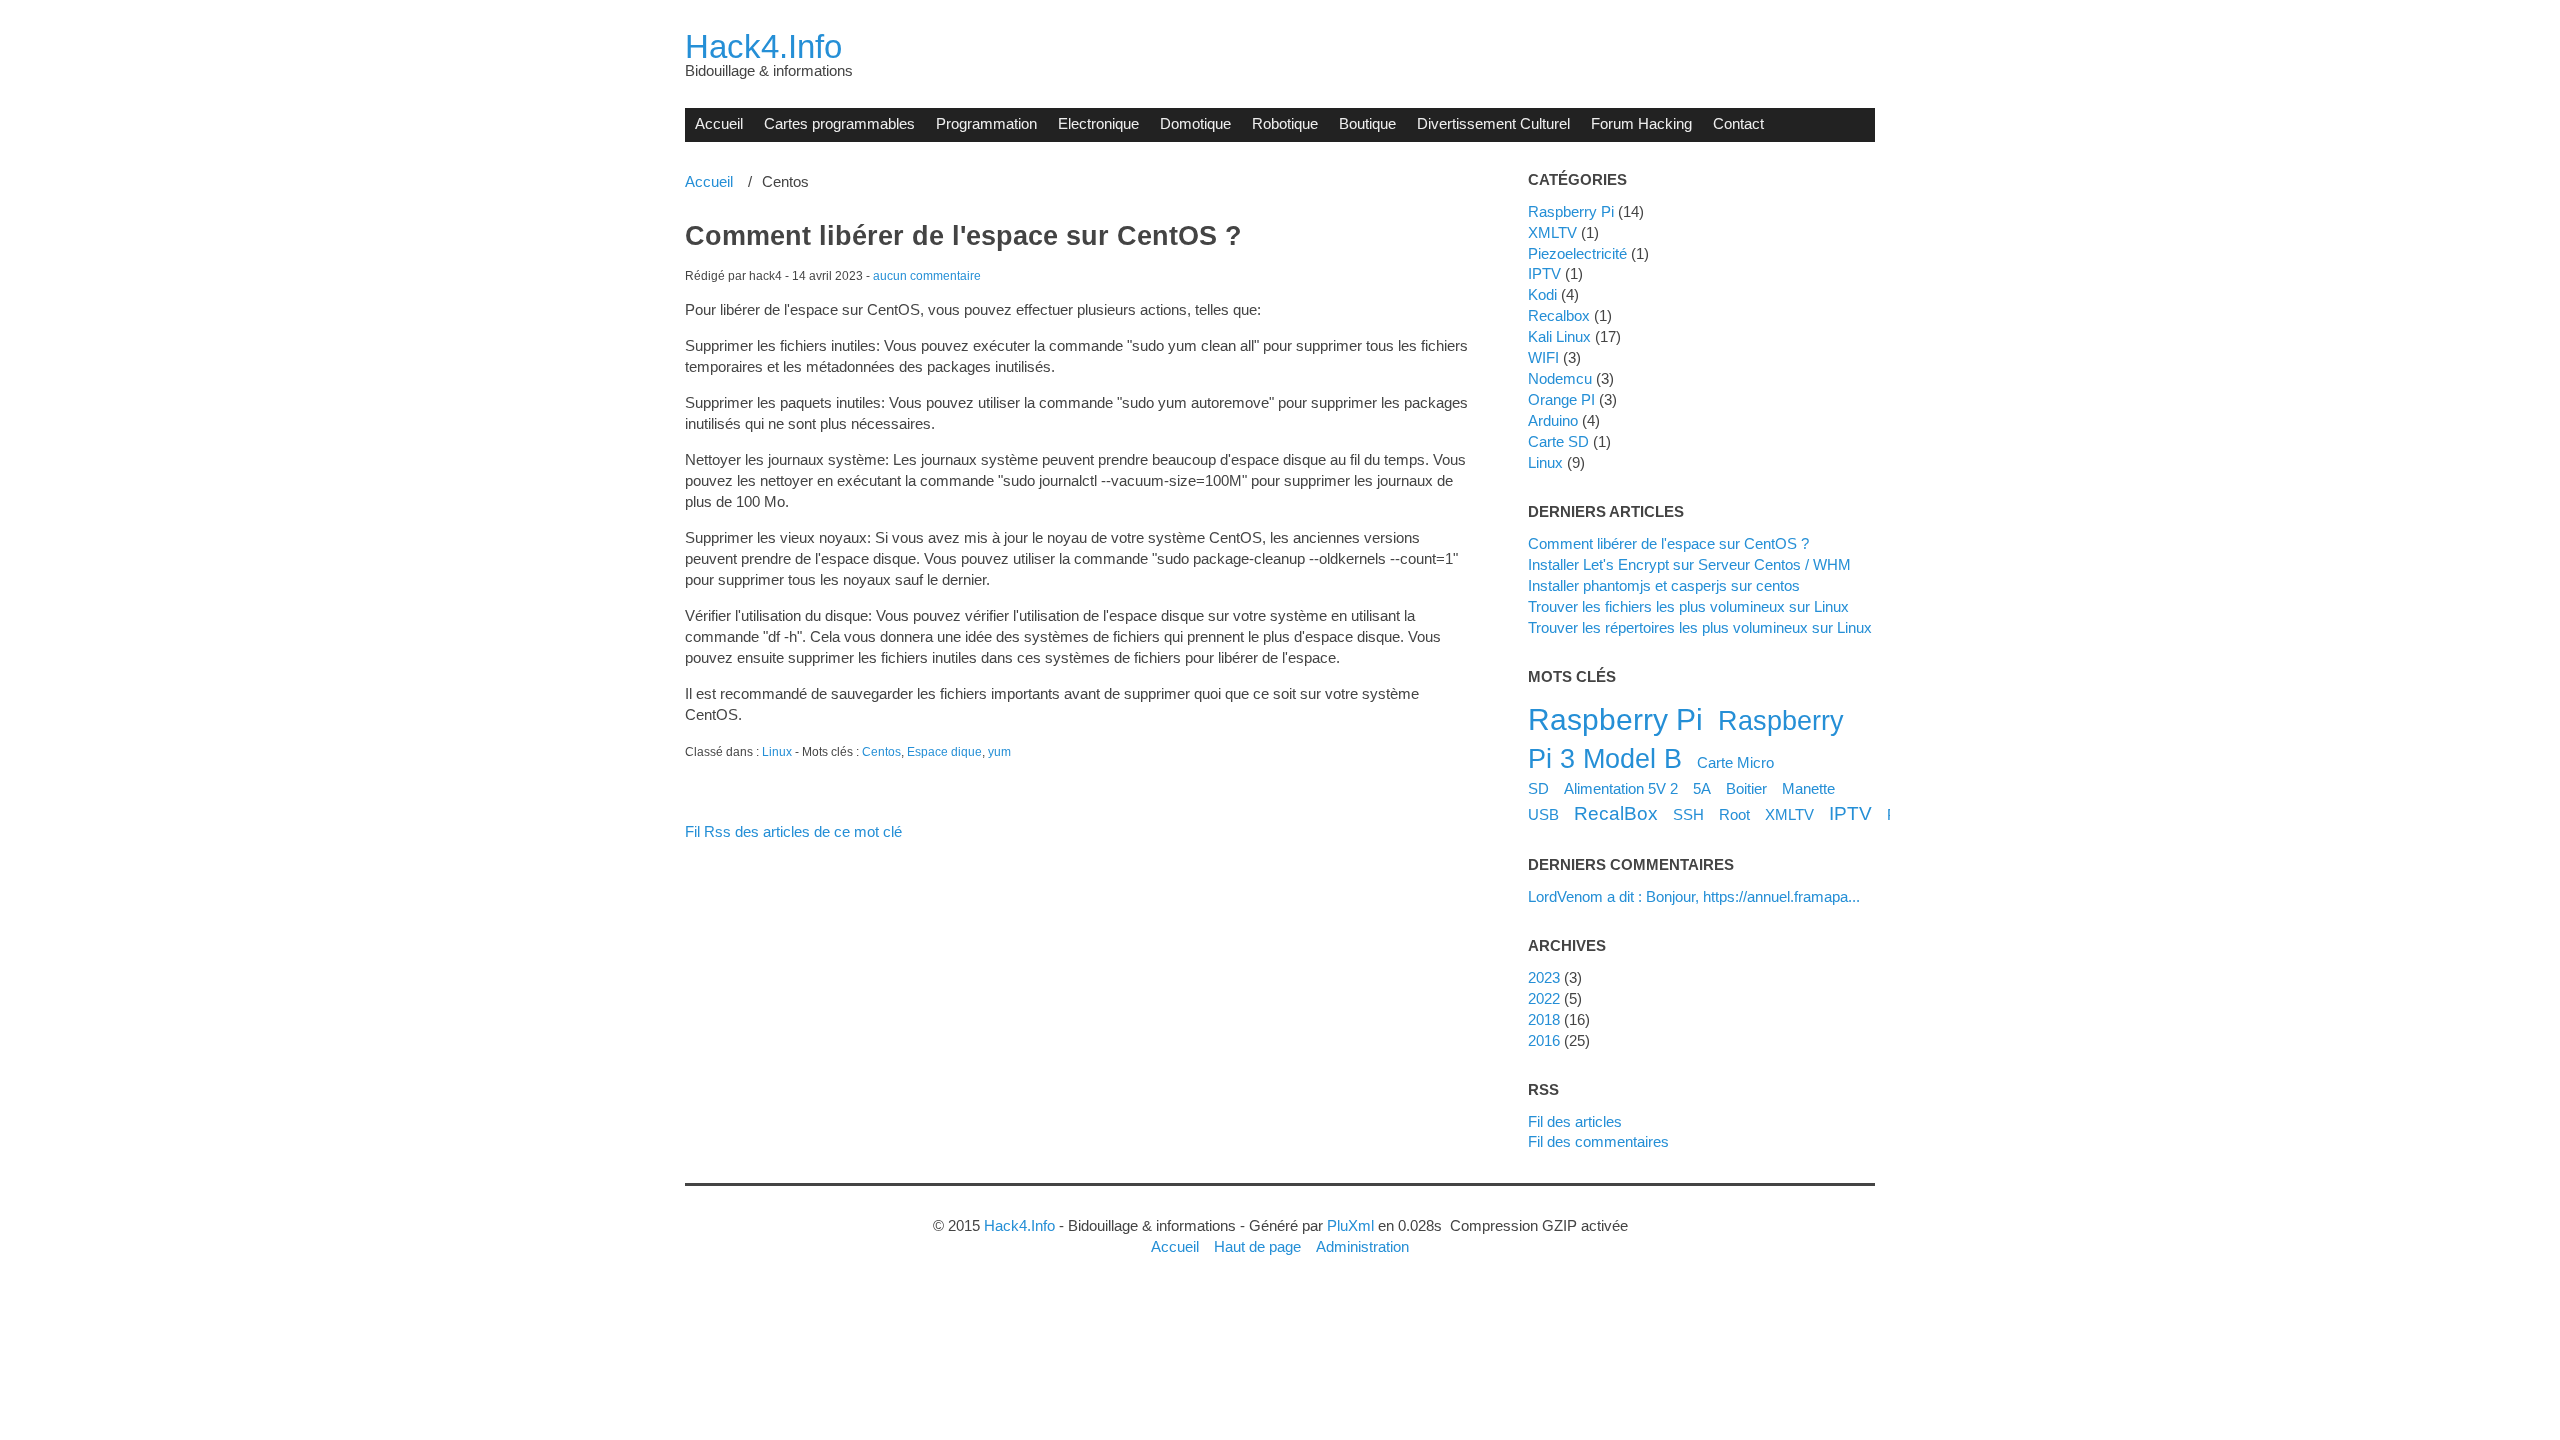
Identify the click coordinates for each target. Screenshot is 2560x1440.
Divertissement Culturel (1493, 123)
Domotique (1195, 123)
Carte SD (1558, 441)
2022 (1544, 998)
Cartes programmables (839, 123)
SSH (1688, 814)
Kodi (1542, 294)
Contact (1738, 123)
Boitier (1746, 788)
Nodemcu (1560, 378)
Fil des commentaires (1598, 1141)
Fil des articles (1575, 1121)
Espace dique (944, 752)
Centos (881, 752)
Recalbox (1559, 315)
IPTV (1544, 273)
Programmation (986, 123)
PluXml (1350, 1225)
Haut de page (1257, 1246)
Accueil (719, 123)
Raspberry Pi (1571, 211)
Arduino (1553, 420)
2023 (1544, 977)
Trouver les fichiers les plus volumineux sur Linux (1688, 606)
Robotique (1285, 123)
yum (999, 752)
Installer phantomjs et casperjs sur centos (1664, 585)
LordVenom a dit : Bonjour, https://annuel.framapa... (1694, 896)
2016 (1544, 1040)
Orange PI (1561, 399)
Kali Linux (1559, 336)
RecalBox (1616, 813)
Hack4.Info (763, 46)
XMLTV (1552, 232)
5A (1702, 788)
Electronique (1098, 123)
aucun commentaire (927, 276)
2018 (1544, 1019)
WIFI (1543, 357)
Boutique (1367, 123)
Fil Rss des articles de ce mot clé (793, 831)
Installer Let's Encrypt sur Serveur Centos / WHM (1689, 564)
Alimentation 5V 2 (1621, 788)
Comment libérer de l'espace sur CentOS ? (963, 236)
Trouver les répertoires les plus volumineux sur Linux (1700, 627)
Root (1734, 814)
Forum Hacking (1641, 123)
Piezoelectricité (1577, 253)
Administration (1362, 1246)
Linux (777, 752)
